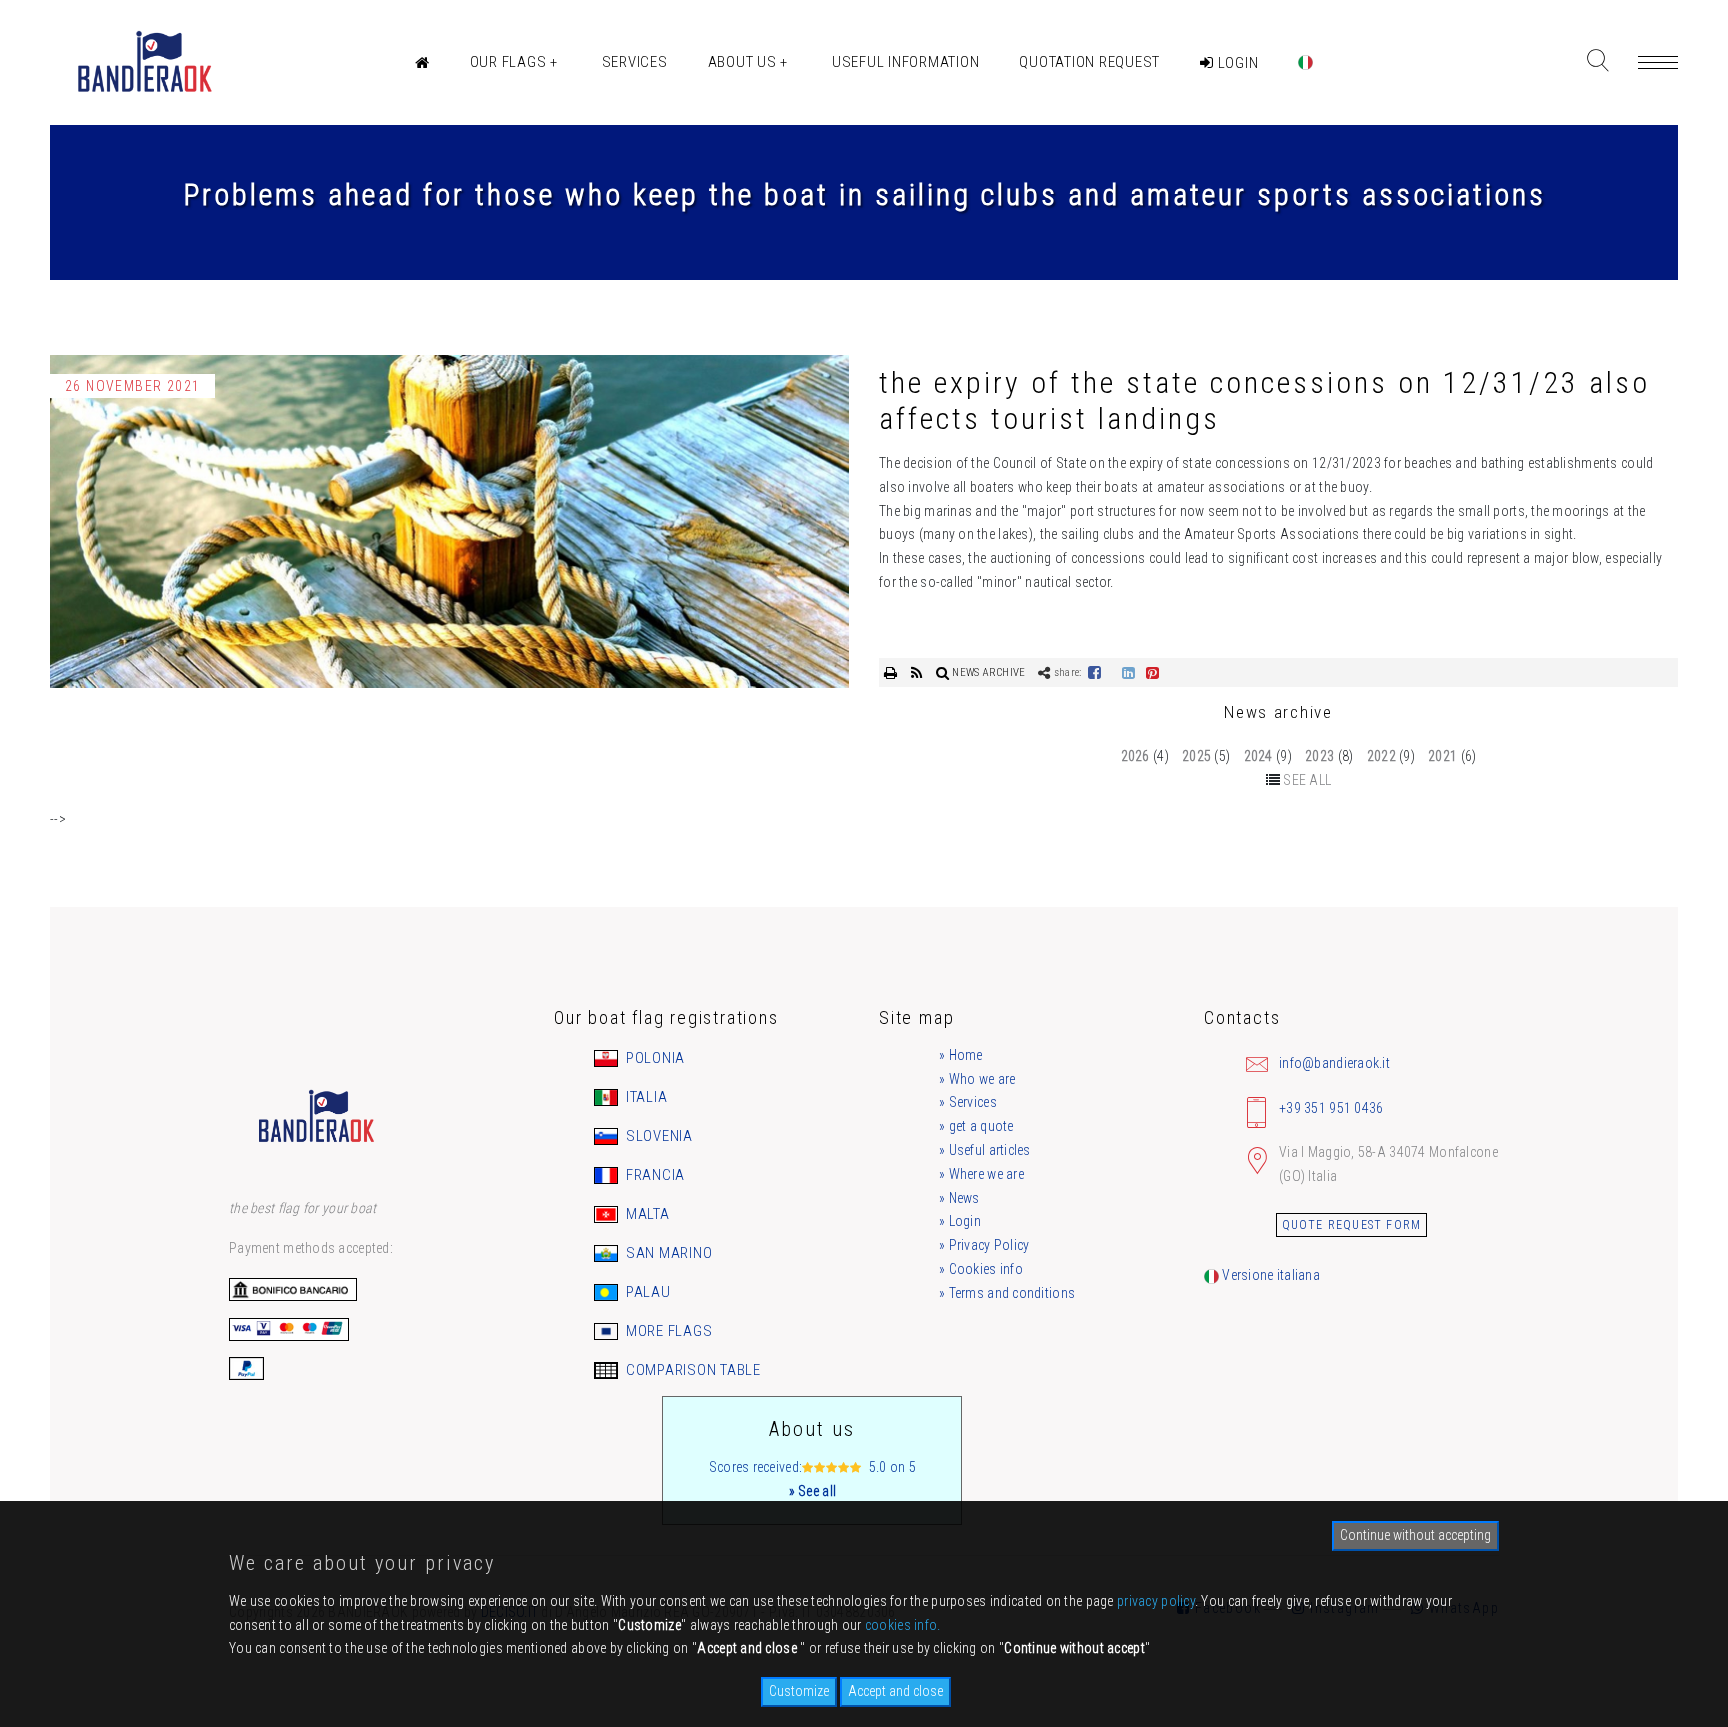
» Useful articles (985, 1150)
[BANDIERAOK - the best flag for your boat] (143, 62)
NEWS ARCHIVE (988, 672)
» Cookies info (981, 1269)
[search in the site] (1597, 60)
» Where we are (981, 1174)
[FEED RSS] (918, 672)
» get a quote (976, 1126)
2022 (1381, 756)
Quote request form (1352, 1225)
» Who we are (977, 1079)
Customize (799, 1691)
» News (959, 1198)
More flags (667, 1331)
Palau (646, 1292)
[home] (422, 63)
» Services (968, 1102)
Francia (653, 1175)
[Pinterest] (1152, 672)
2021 (1442, 756)
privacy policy (1156, 1601)
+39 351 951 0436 (1331, 1108)
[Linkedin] (1128, 672)
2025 (1196, 756)
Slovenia (657, 1136)
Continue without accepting (1415, 1535)
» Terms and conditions (1007, 1293)
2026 (1135, 756)
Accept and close (895, 1691)
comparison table (691, 1370)
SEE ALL (1307, 780)
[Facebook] (1095, 672)
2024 (1258, 756)
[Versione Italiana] (1305, 63)
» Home (961, 1055)
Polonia (653, 1058)
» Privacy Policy (984, 1245)
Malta (646, 1214)
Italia (644, 1097)
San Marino (667, 1253)
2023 (1319, 756)
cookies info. (903, 1625)
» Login (960, 1221)
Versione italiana (1269, 1275)
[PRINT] (892, 672)
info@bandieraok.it (1334, 1063)
